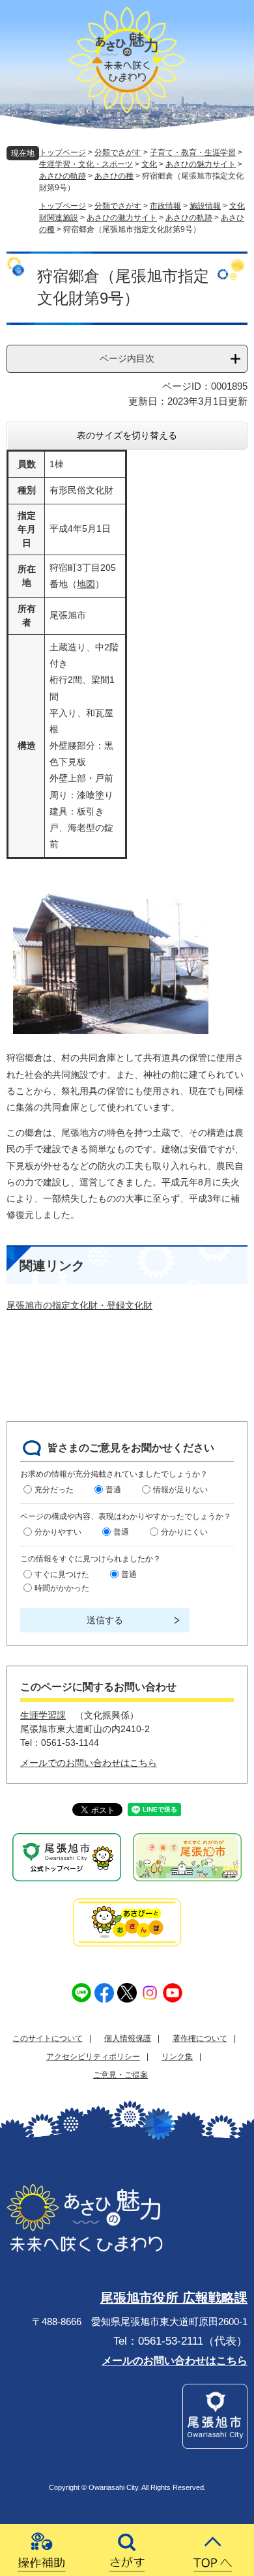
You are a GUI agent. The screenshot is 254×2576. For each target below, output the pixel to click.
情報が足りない (180, 1490)
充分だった (54, 1490)
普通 (113, 1490)
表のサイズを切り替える (127, 435)
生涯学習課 (43, 1715)
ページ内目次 (127, 358)
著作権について (200, 2038)
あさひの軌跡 (63, 176)
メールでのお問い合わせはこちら (89, 1763)
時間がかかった (62, 1588)
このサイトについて (48, 2038)
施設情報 (205, 206)
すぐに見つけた (62, 1574)
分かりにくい (184, 1532)
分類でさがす (118, 152)
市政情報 (165, 206)
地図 (86, 584)
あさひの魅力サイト (201, 164)
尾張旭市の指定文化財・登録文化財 (79, 1305)
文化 (149, 164)
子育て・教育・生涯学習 (193, 152)
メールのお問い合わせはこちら (175, 2361)
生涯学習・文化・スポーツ (86, 164)
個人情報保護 (128, 2038)
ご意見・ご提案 (120, 2075)
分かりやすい (58, 1532)
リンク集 (177, 2057)
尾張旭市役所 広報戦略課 (174, 2298)
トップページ (63, 152)
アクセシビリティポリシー (93, 2057)
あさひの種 (114, 176)
